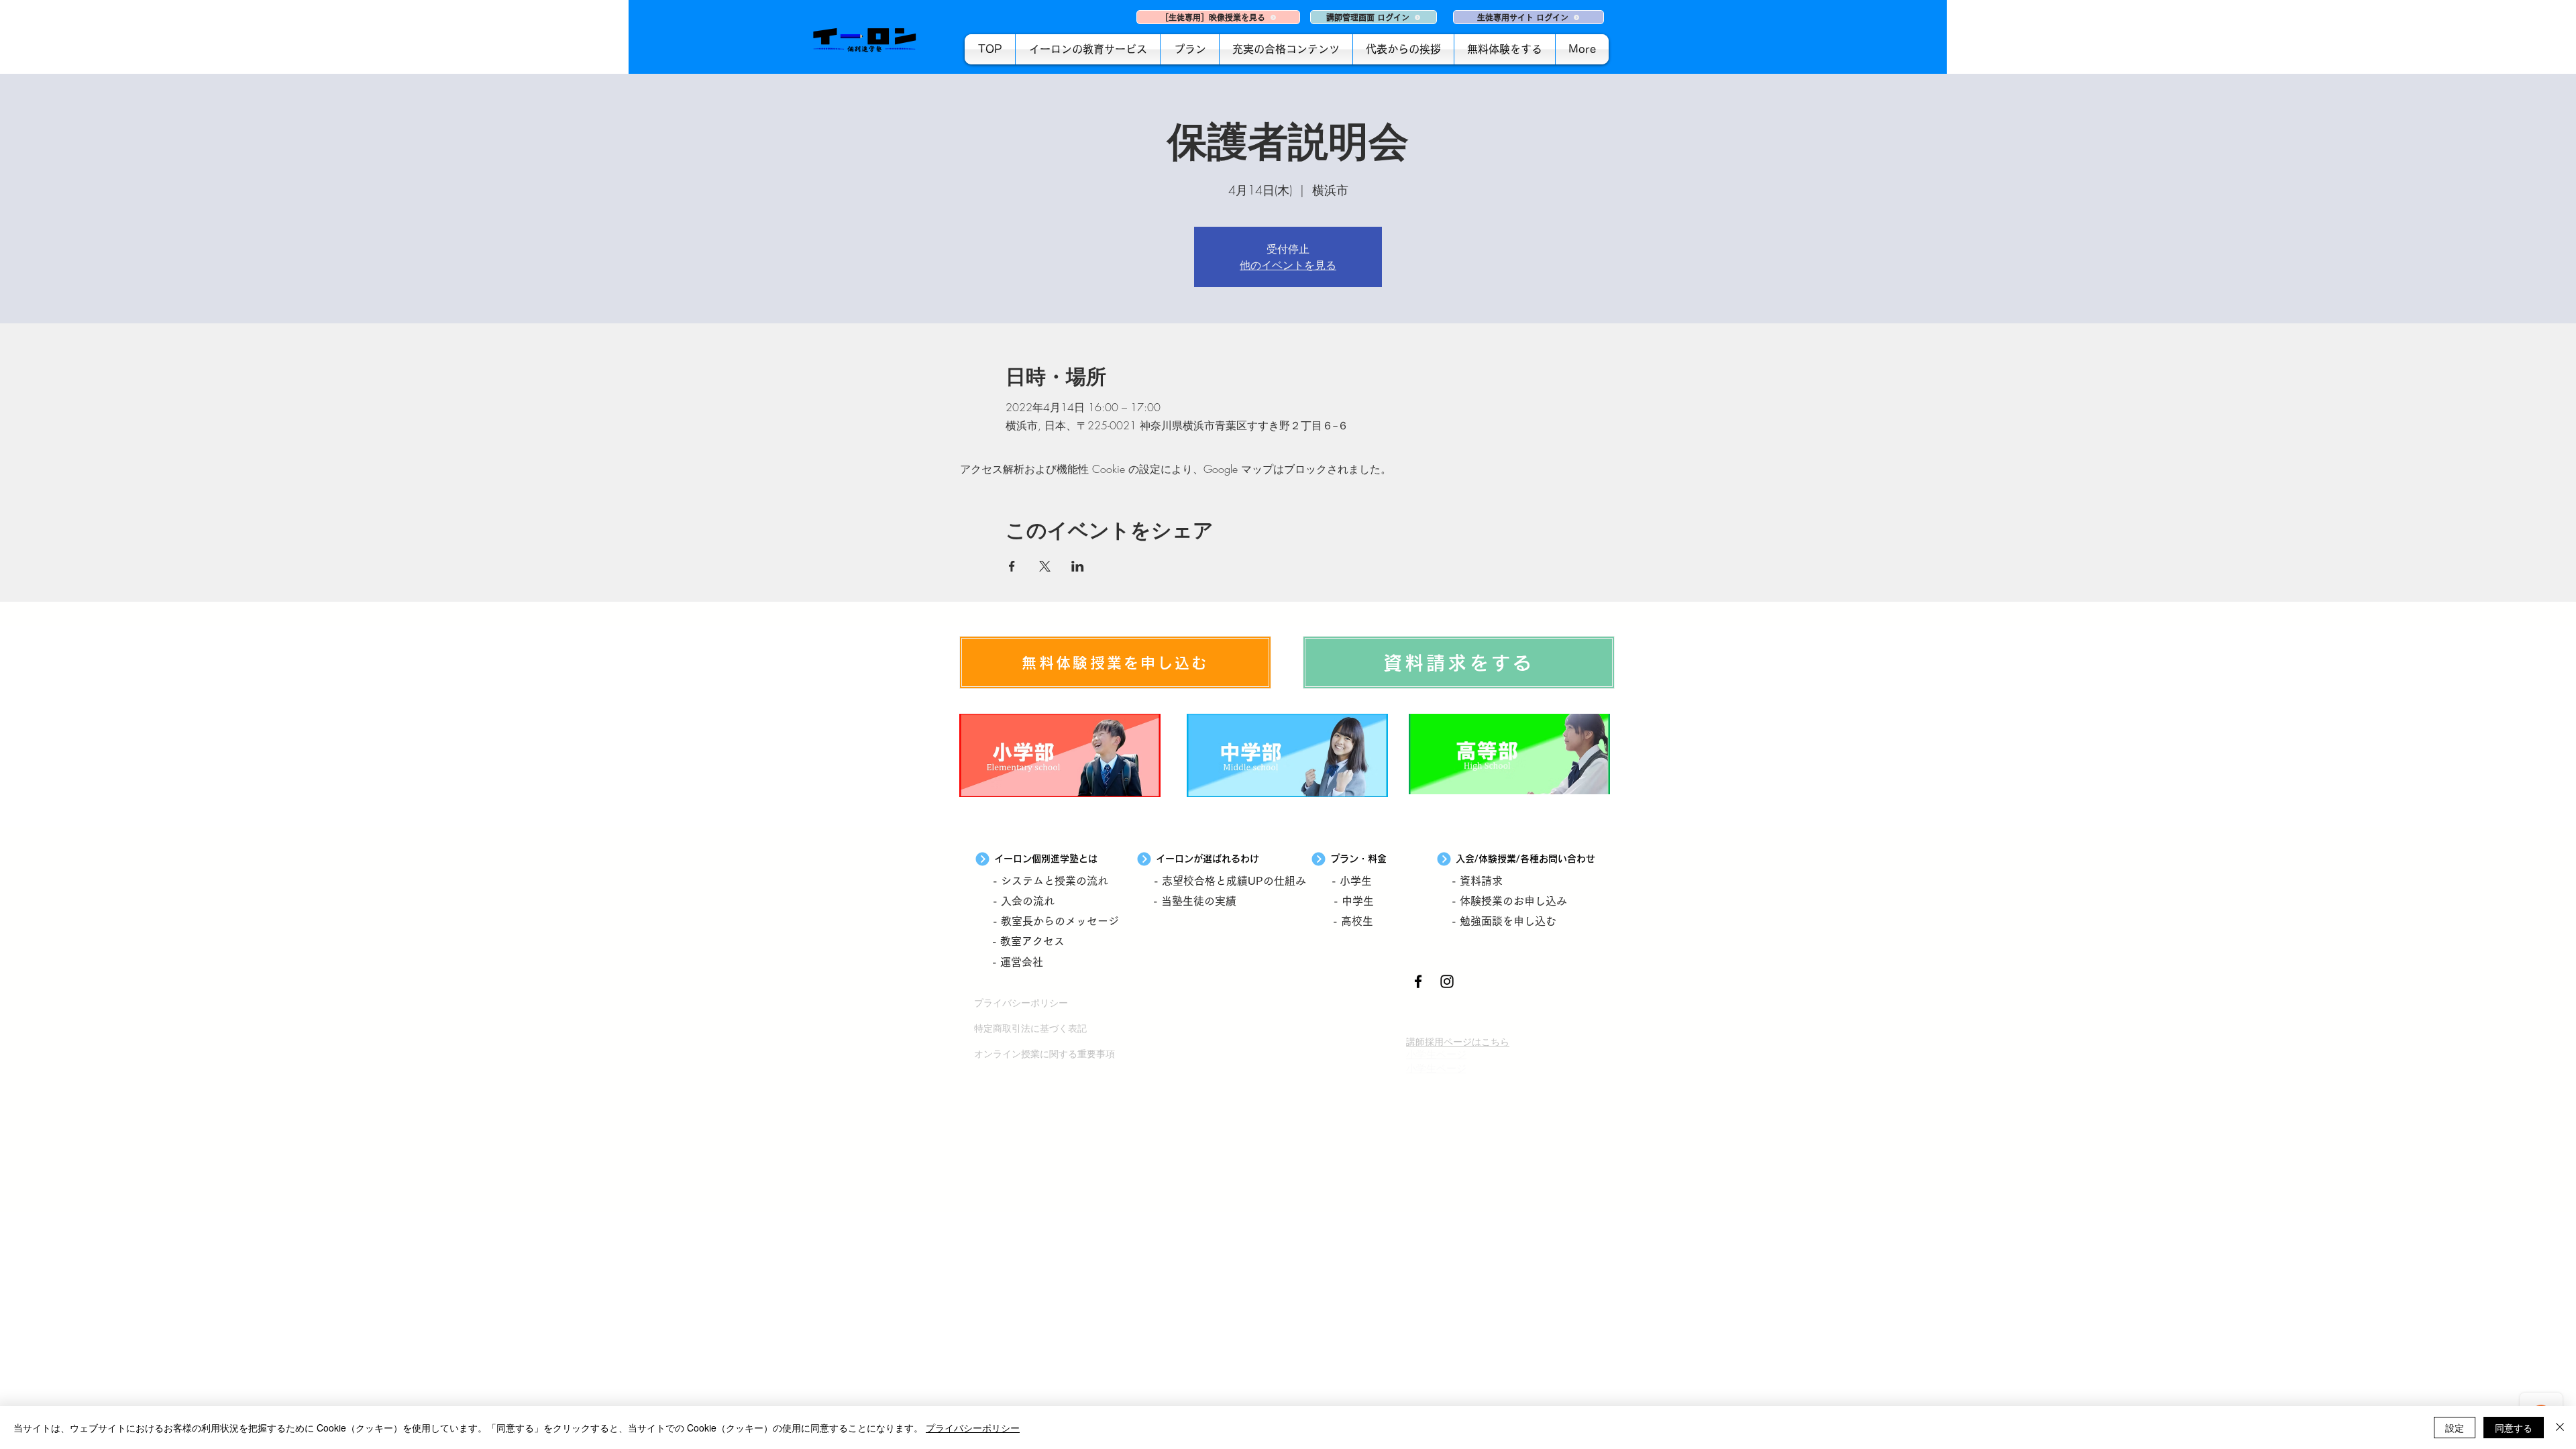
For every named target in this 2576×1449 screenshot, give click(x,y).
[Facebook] (1418, 981)
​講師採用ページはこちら (1458, 1041)
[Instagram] (1447, 981)
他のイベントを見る (1288, 265)
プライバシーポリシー (973, 1428)
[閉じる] (2560, 1428)
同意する (2514, 1428)
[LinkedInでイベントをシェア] (1078, 566)
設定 (2455, 1428)
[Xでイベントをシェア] (1045, 566)
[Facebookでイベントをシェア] (1012, 566)
